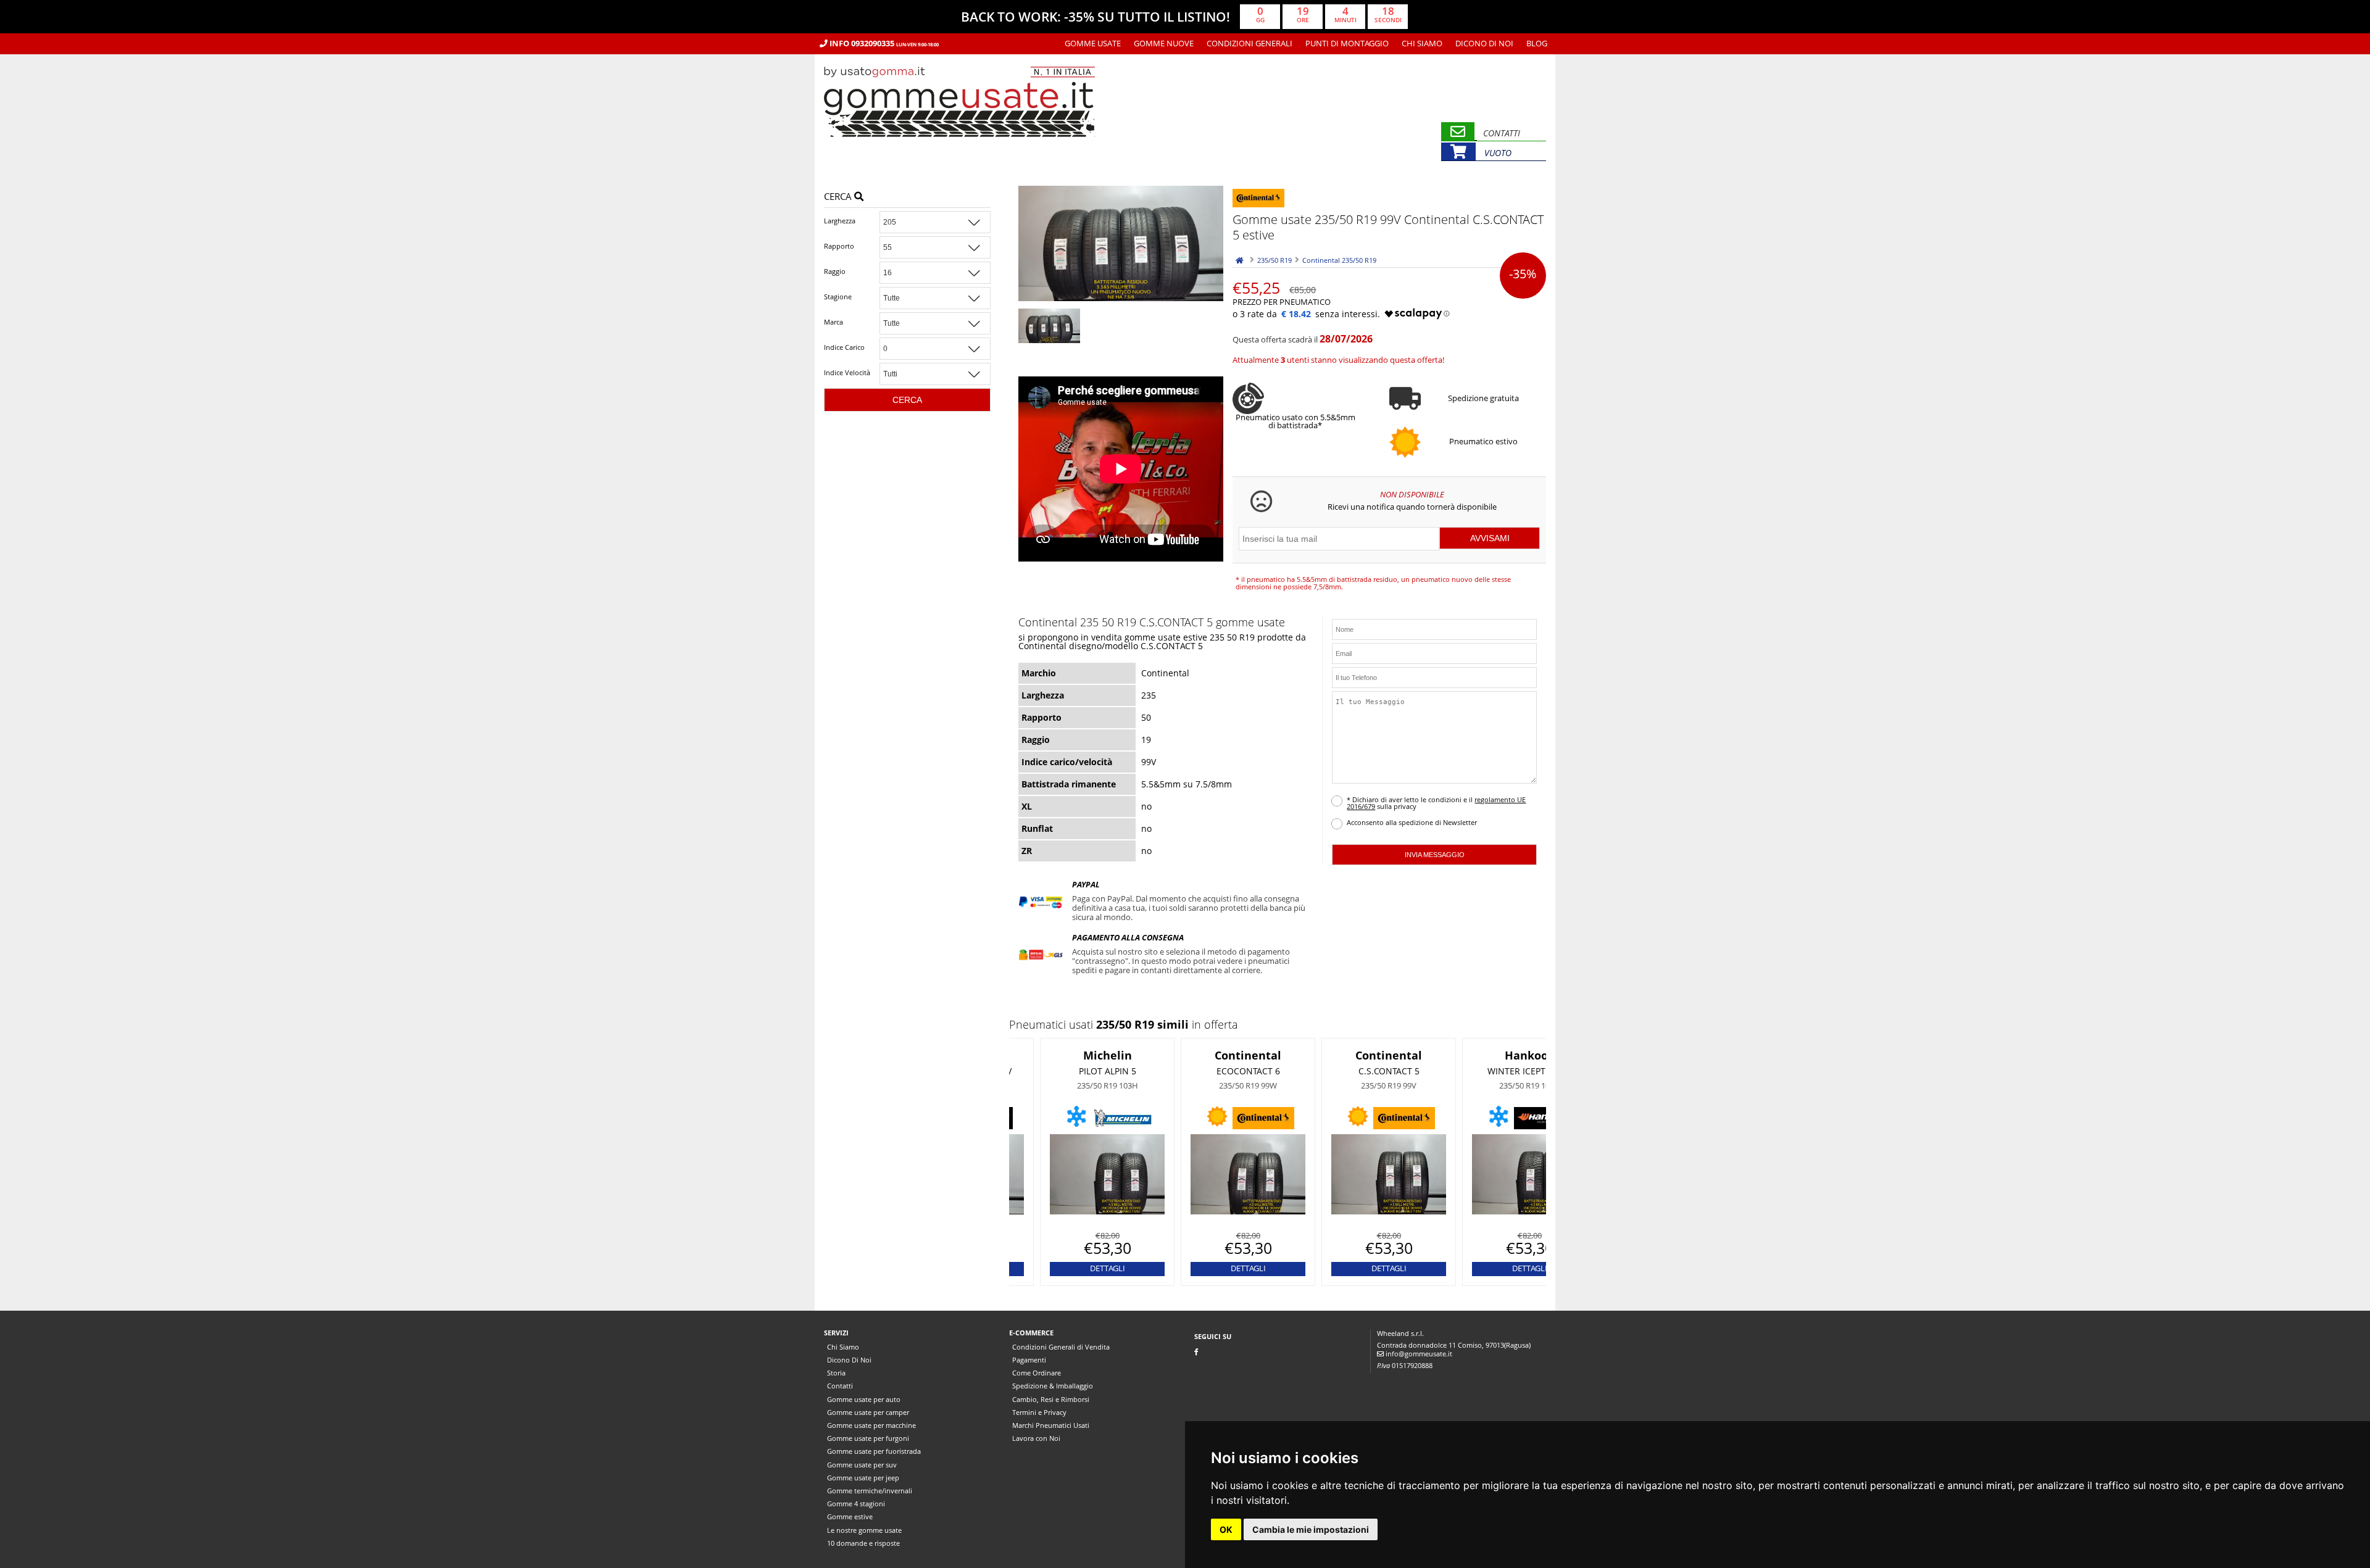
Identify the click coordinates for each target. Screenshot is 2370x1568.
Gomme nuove (1164, 43)
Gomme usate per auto (864, 1399)
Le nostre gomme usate (864, 1530)
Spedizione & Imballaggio (1053, 1386)
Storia (836, 1373)
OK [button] (1226, 1529)
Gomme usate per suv (862, 1465)
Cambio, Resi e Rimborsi (1051, 1399)
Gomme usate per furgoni (868, 1438)
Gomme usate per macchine (871, 1425)
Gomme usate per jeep (863, 1478)
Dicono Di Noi (1484, 43)
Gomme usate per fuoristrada (874, 1451)
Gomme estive (850, 1516)
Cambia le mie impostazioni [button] (1311, 1529)
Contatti (840, 1386)
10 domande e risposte (863, 1543)
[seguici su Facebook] (1196, 1352)
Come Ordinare (1037, 1373)
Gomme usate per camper (868, 1412)
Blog (1537, 43)
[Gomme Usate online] (959, 156)
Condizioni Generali (1249, 43)
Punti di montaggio (1347, 43)
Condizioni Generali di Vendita (1061, 1347)
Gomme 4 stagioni (856, 1504)
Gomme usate (1093, 43)
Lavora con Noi (1036, 1438)
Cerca (839, 197)
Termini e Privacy (1039, 1412)
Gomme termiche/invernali (870, 1491)
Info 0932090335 (883, 43)
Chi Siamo (1422, 43)
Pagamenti (1029, 1360)
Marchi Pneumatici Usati (1051, 1425)
